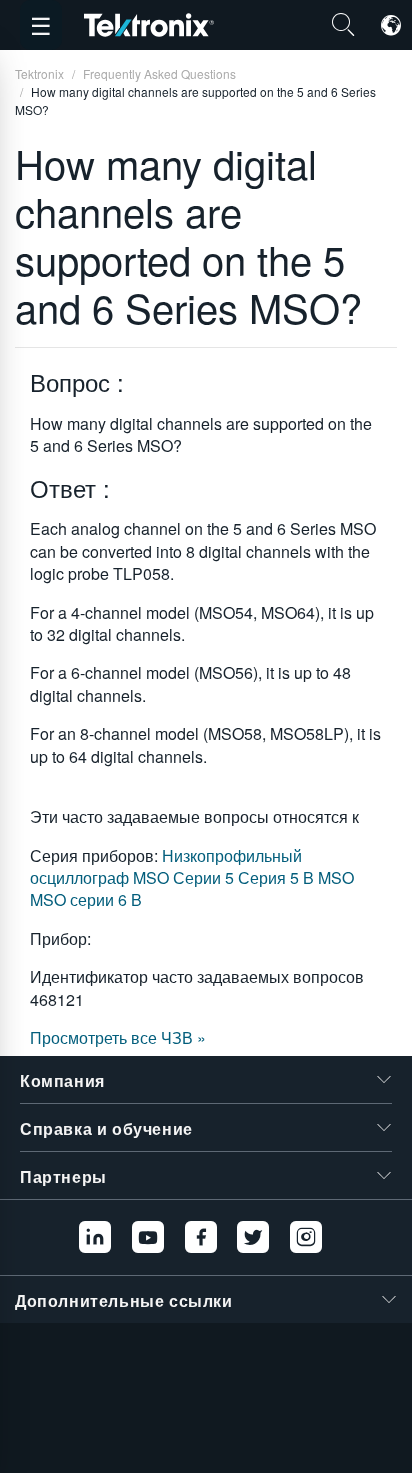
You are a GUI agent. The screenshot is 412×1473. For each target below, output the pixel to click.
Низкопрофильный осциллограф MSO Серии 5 (166, 866)
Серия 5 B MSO (296, 877)
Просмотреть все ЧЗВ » (118, 1037)
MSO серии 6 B (86, 899)
